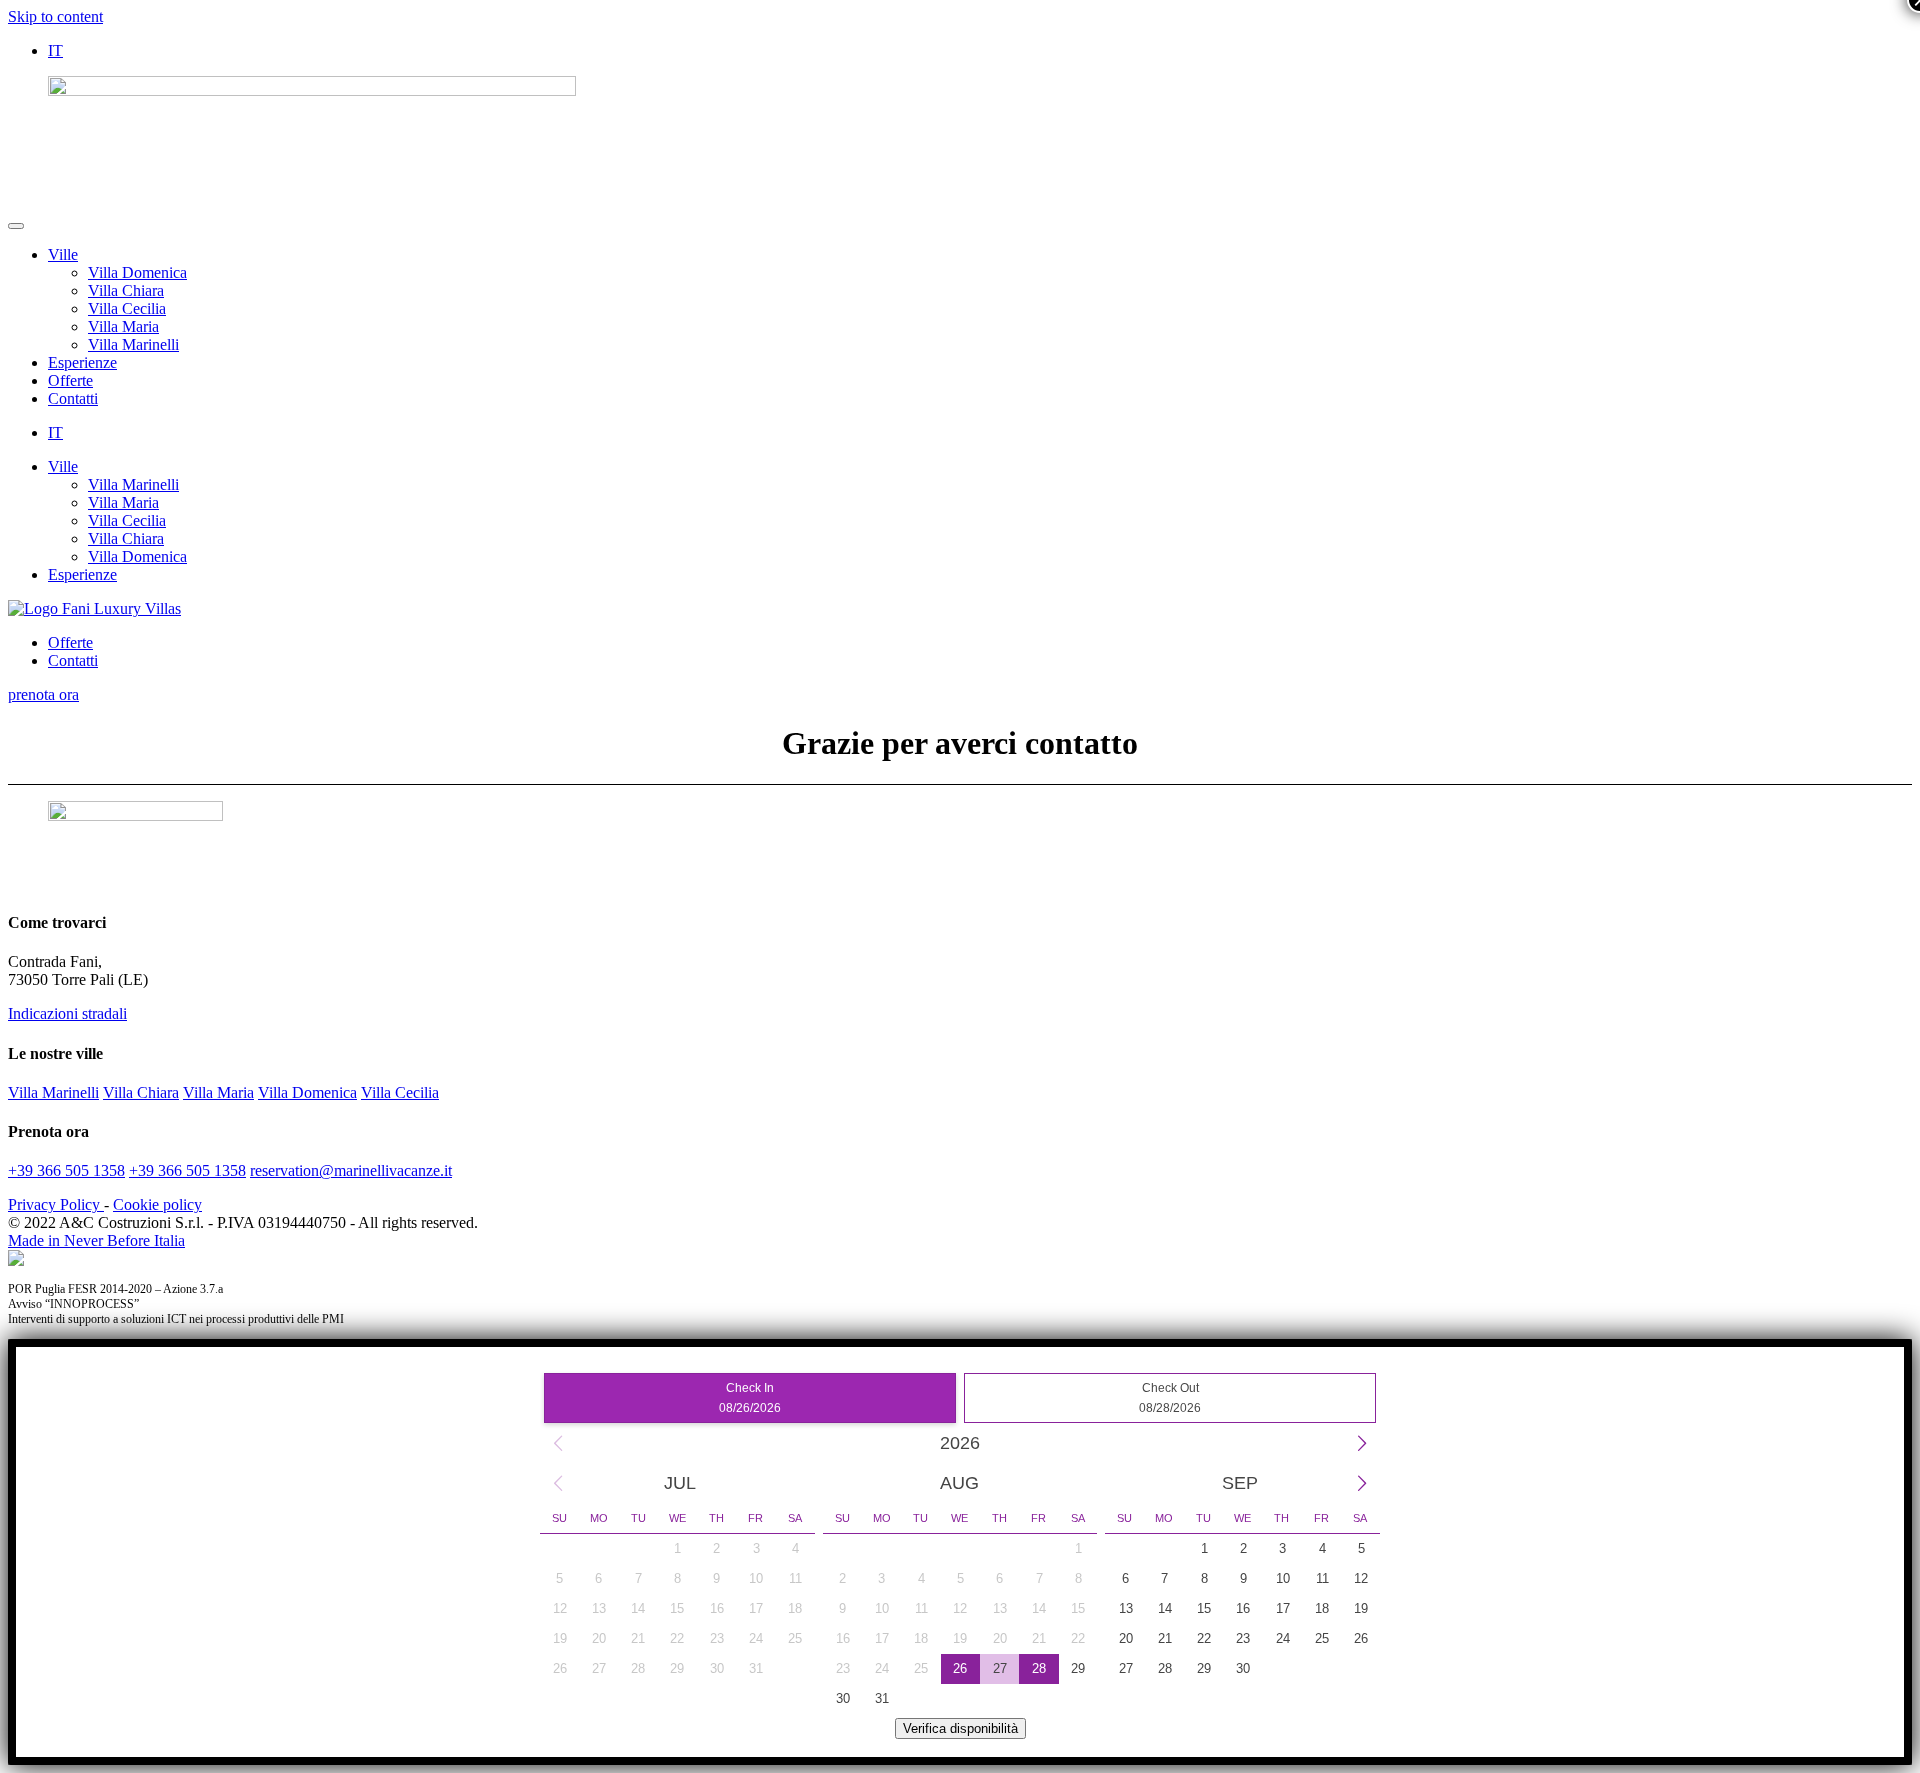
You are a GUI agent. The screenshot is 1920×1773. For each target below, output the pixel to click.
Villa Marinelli (133, 344)
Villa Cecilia (127, 308)
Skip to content (55, 16)
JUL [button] (680, 1483)
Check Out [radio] (1170, 1398)
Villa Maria (123, 326)
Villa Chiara (126, 290)
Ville (63, 254)
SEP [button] (1240, 1483)
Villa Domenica (137, 272)
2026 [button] (960, 1443)
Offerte (70, 380)
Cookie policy (157, 1204)
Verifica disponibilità (960, 1728)
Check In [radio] (750, 1398)
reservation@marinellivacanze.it (351, 1170)
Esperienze (82, 362)
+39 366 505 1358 (66, 1170)
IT (55, 50)
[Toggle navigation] (16, 226)
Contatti (73, 398)
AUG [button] (959, 1483)
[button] (558, 1443)
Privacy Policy (56, 1204)
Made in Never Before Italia (96, 1240)
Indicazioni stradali (67, 1013)
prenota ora (43, 694)
